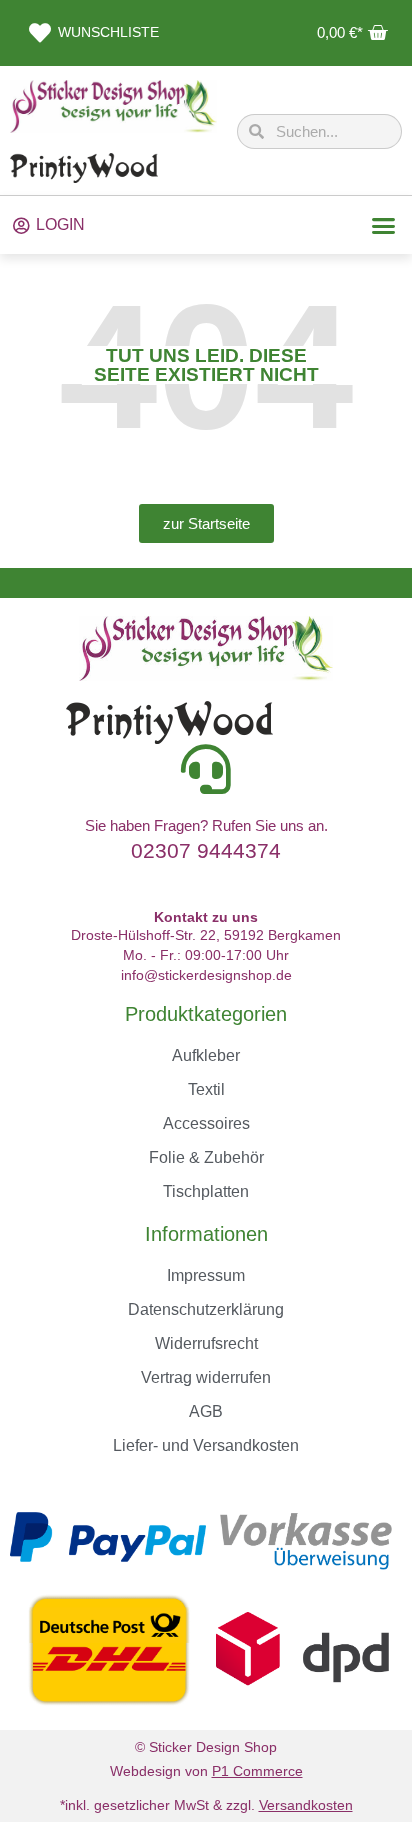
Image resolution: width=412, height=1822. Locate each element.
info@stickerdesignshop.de (206, 975)
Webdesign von (206, 1771)
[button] (384, 225)
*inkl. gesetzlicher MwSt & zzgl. (206, 1805)
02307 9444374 (206, 850)
